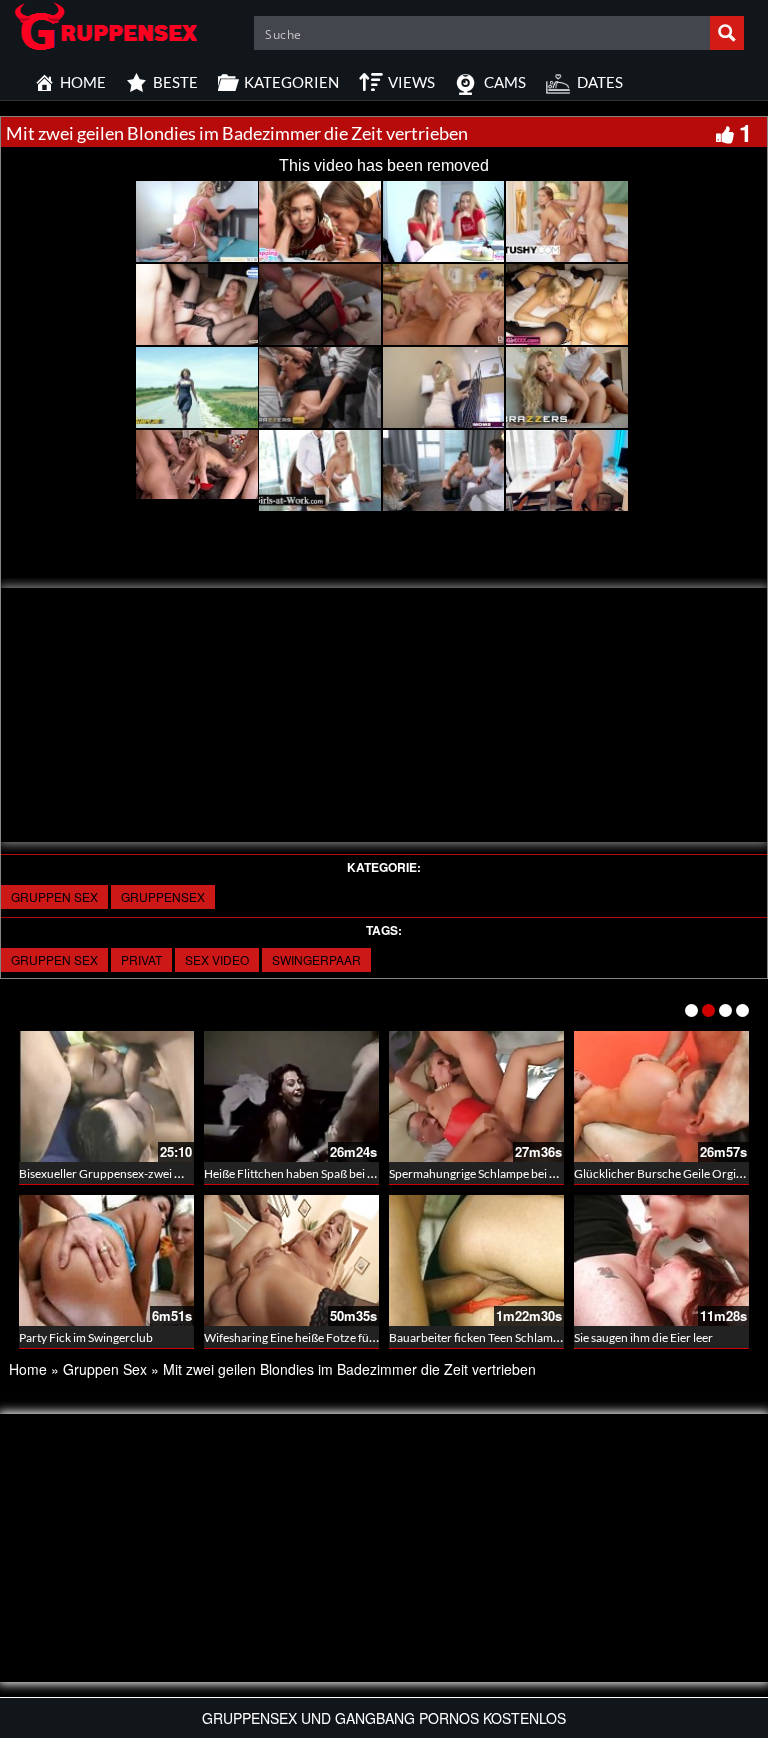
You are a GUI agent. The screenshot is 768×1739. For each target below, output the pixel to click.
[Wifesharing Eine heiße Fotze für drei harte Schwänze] (291, 1260)
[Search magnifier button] (727, 33)
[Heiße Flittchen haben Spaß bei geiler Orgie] (291, 1096)
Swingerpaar (316, 959)
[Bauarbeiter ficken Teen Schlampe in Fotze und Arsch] (476, 1260)
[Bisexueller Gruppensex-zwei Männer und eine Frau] (106, 1096)
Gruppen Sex (54, 896)
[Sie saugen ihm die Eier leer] (661, 1260)
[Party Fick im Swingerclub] (106, 1260)
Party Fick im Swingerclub (86, 1337)
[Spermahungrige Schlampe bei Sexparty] (476, 1096)
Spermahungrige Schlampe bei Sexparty (492, 1173)
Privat (141, 959)
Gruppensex (163, 896)
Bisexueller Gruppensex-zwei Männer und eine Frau (154, 1173)
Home (28, 1369)
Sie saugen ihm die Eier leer (643, 1337)
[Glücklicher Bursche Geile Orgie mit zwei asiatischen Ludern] (661, 1096)
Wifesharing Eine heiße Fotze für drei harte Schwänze (343, 1337)
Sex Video (217, 959)
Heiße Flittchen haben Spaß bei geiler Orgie (316, 1173)
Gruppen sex (54, 959)
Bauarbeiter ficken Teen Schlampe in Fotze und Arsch (527, 1337)
